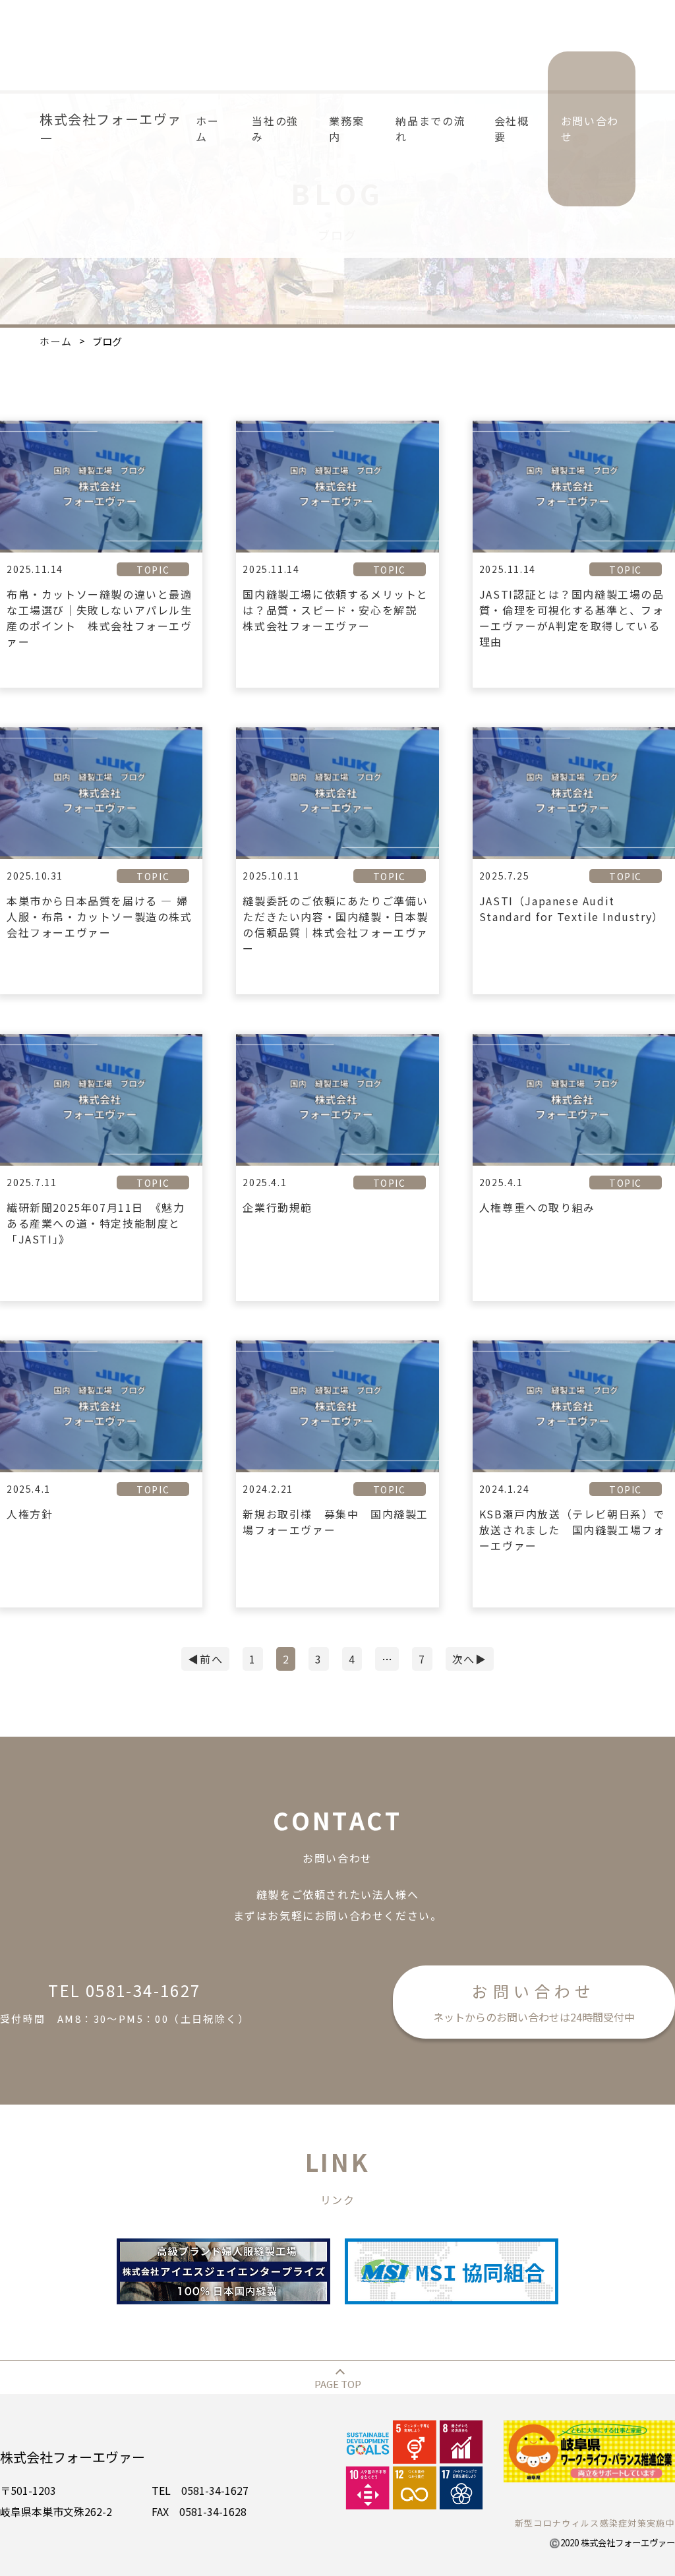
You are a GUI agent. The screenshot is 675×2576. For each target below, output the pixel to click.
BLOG (612, 358)
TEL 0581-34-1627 (125, 2002)
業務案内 (346, 129)
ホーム (207, 129)
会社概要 (512, 129)
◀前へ (205, 1659)
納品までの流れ (430, 129)
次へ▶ (470, 1659)
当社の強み (275, 129)
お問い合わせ (590, 129)
